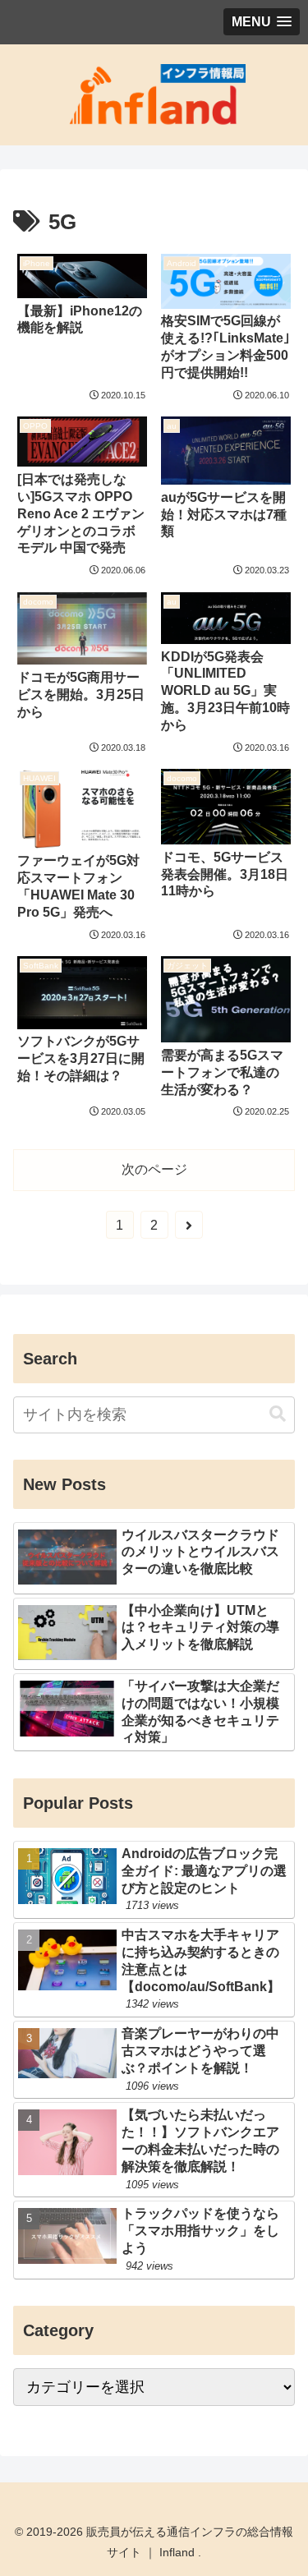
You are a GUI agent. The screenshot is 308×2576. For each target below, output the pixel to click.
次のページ (154, 1169)
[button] (278, 1414)
